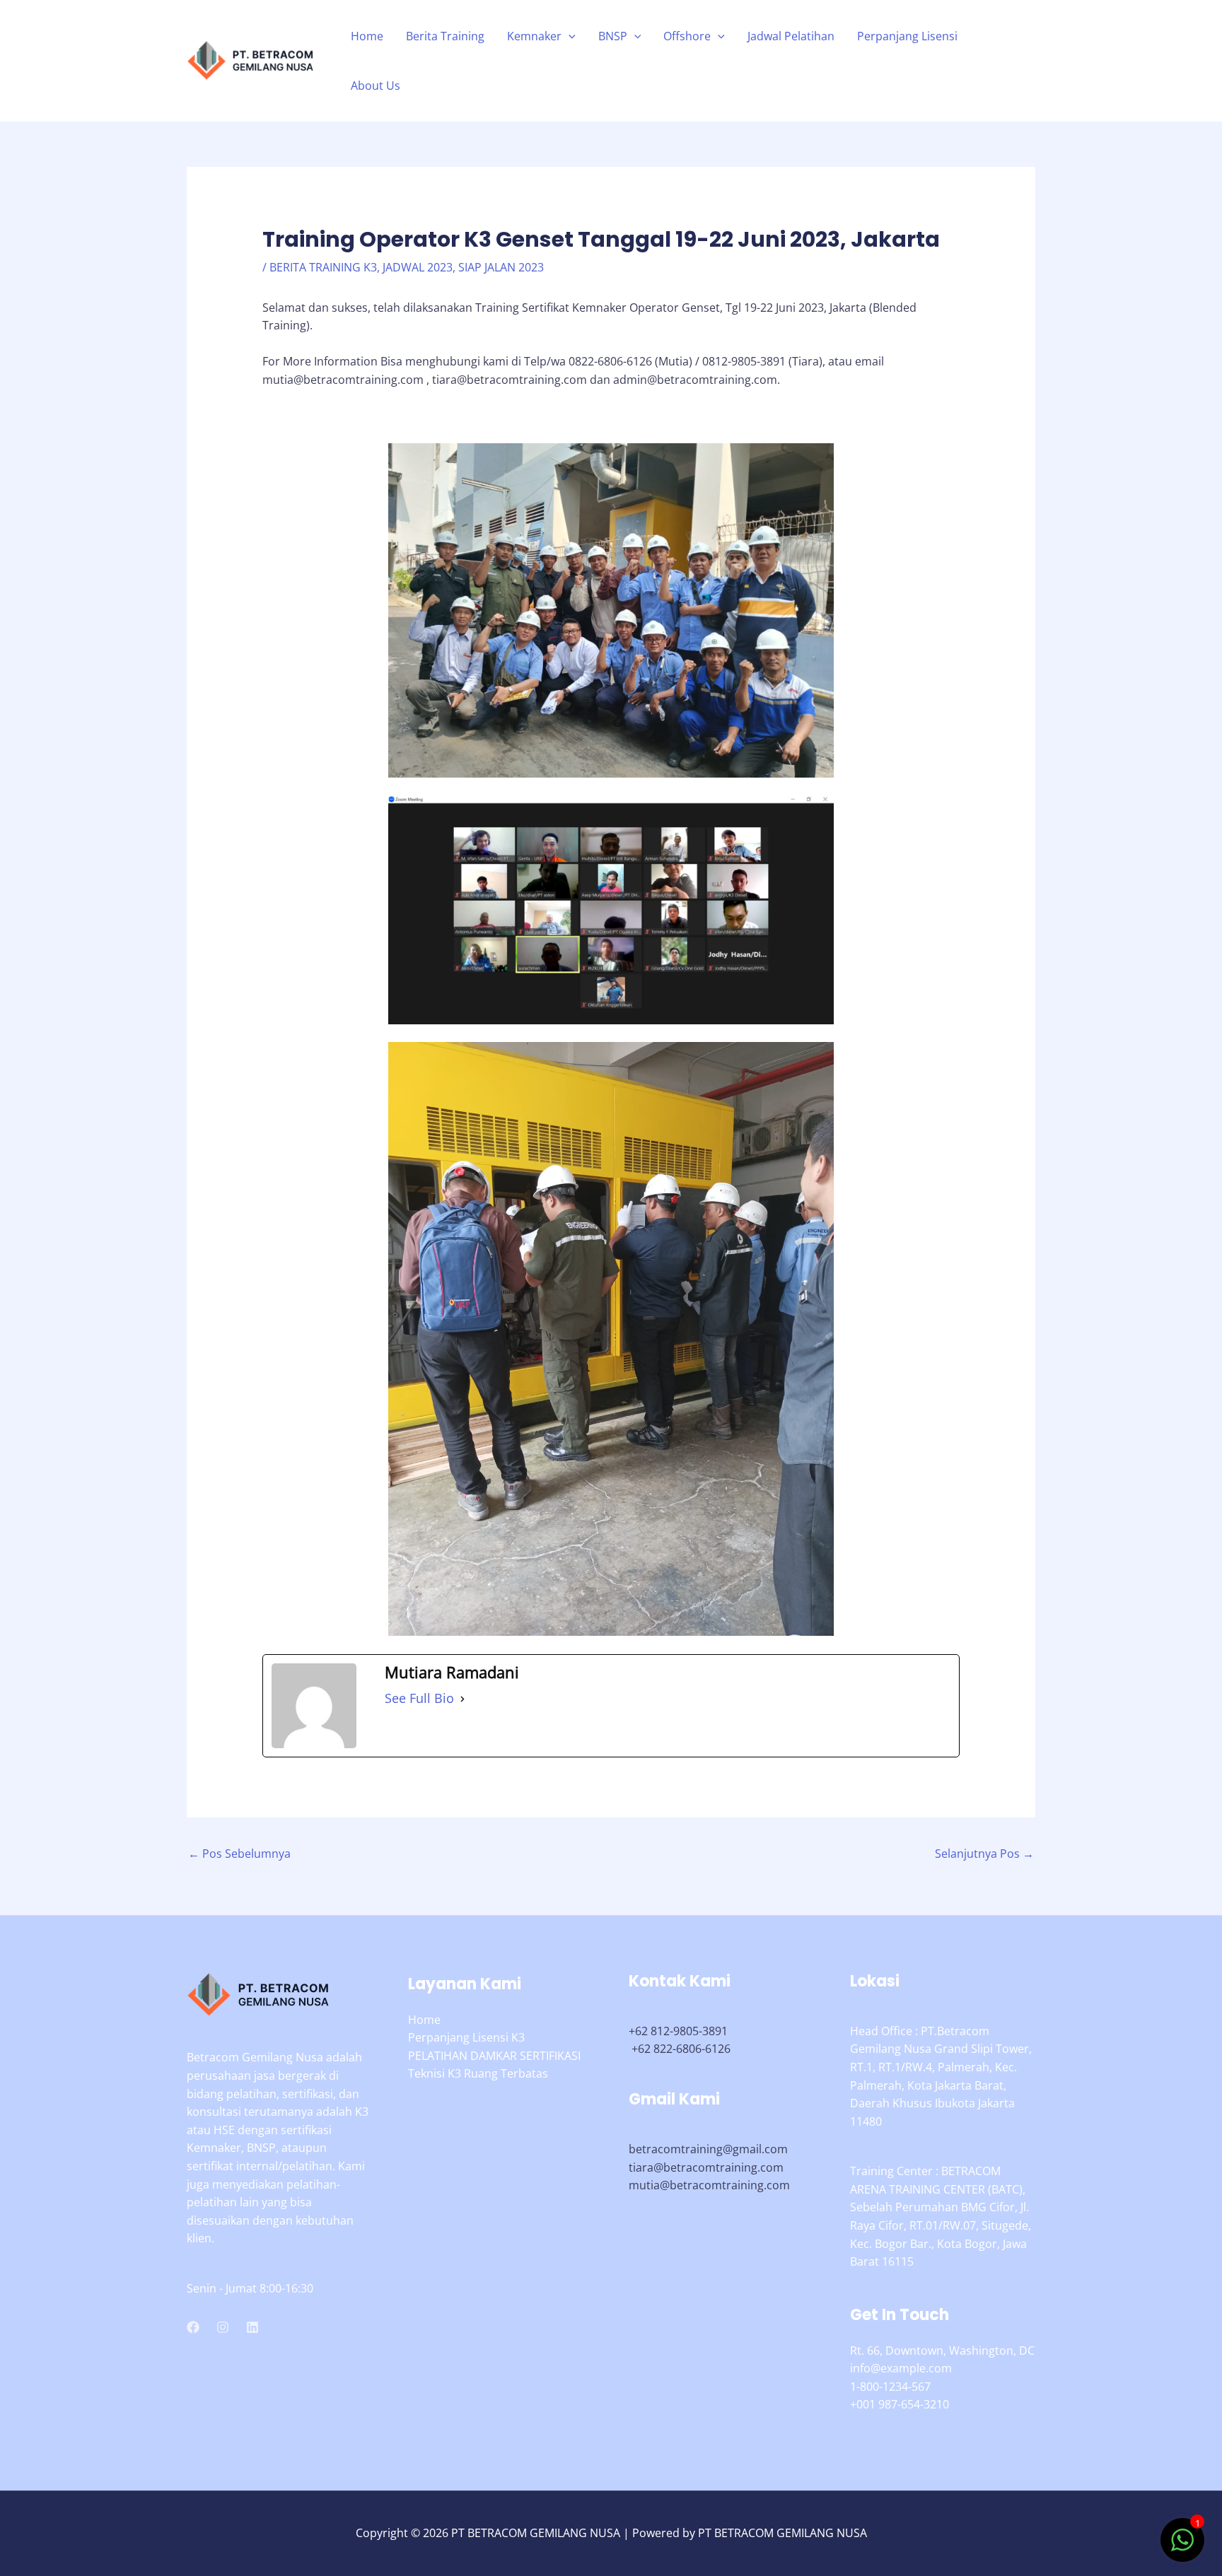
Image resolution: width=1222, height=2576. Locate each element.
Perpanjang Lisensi (907, 36)
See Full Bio (419, 1698)
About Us (376, 86)
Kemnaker (534, 36)
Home (367, 36)
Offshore (687, 36)
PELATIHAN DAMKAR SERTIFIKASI (494, 2056)
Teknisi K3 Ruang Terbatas (478, 2073)
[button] (569, 36)
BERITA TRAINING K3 (323, 267)
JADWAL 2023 (418, 267)
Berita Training (445, 36)
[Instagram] (223, 2327)
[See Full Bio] (462, 1699)
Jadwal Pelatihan (791, 36)
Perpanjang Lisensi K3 (466, 2037)
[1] (1182, 2547)
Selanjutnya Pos (984, 1854)
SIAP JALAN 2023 (501, 267)
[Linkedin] (252, 2327)
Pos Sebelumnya (239, 1854)
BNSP (613, 36)
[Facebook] (193, 2327)
